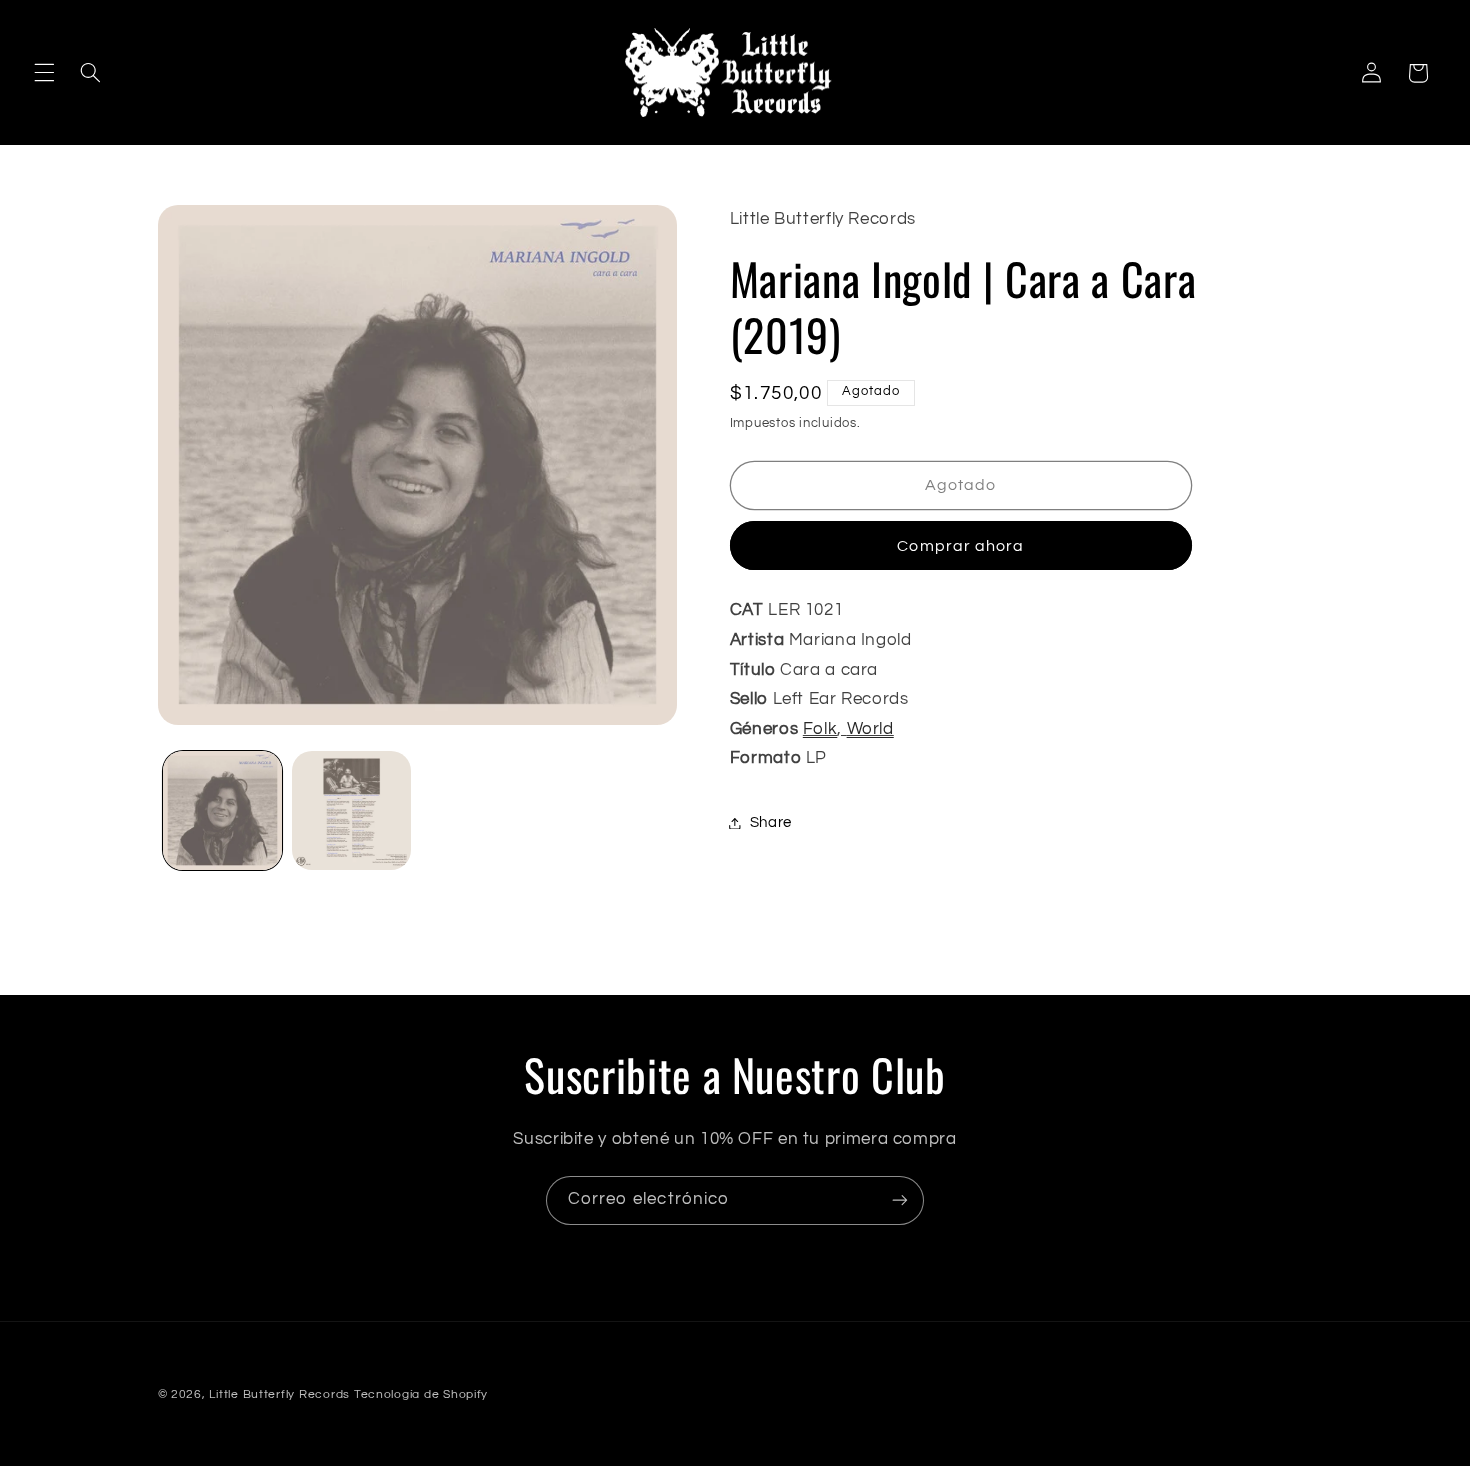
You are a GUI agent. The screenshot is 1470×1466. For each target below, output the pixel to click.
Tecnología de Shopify (421, 1394)
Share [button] (771, 822)
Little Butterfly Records (279, 1394)
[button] (44, 73)
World (870, 729)
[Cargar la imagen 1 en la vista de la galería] (222, 810)
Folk (820, 729)
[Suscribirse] (900, 1200)
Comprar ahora (960, 545)
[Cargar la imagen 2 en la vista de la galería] (351, 810)
